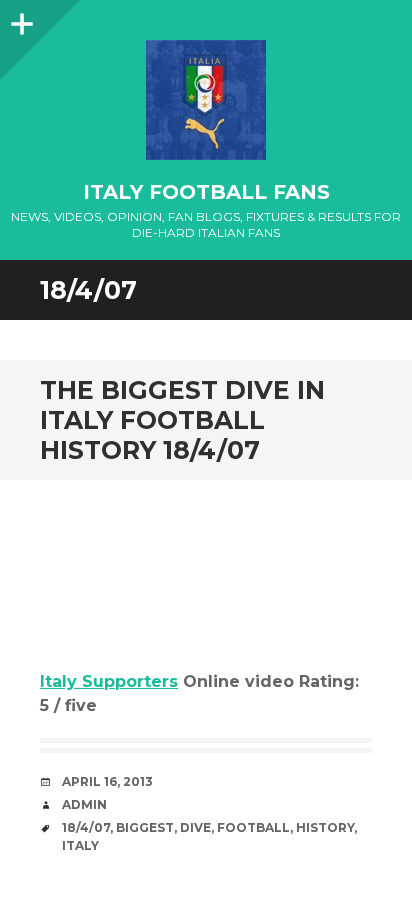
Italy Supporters (109, 681)
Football (253, 827)
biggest (145, 827)
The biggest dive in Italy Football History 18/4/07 (182, 420)
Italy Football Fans (206, 192)
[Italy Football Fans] (206, 100)
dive (195, 827)
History (325, 827)
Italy (80, 845)
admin (84, 804)
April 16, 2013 (107, 781)
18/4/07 (86, 827)
